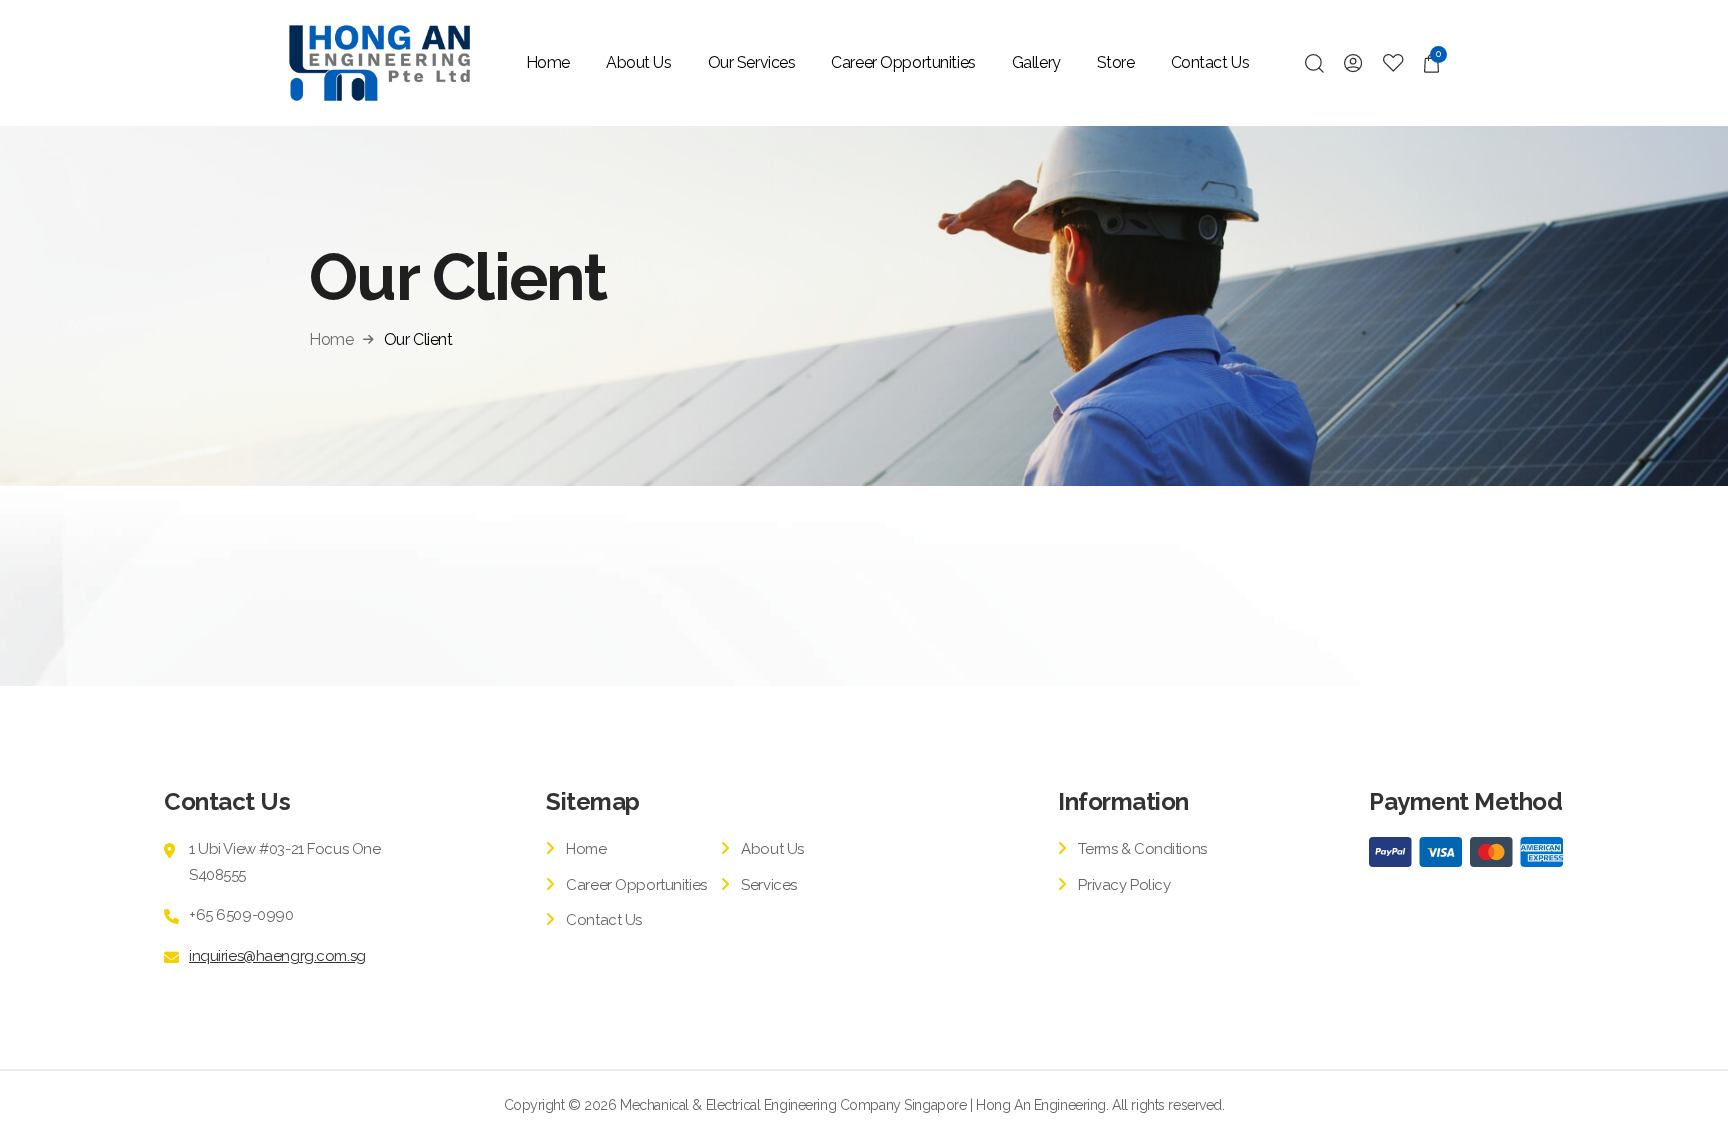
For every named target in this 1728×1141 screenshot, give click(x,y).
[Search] (1314, 63)
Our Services (752, 62)
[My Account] (1353, 63)
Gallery (1036, 62)
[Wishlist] (1393, 63)
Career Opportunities (903, 62)
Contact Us (1210, 62)
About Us (639, 62)
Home (548, 62)
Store (1116, 62)
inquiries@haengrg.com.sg (277, 956)
